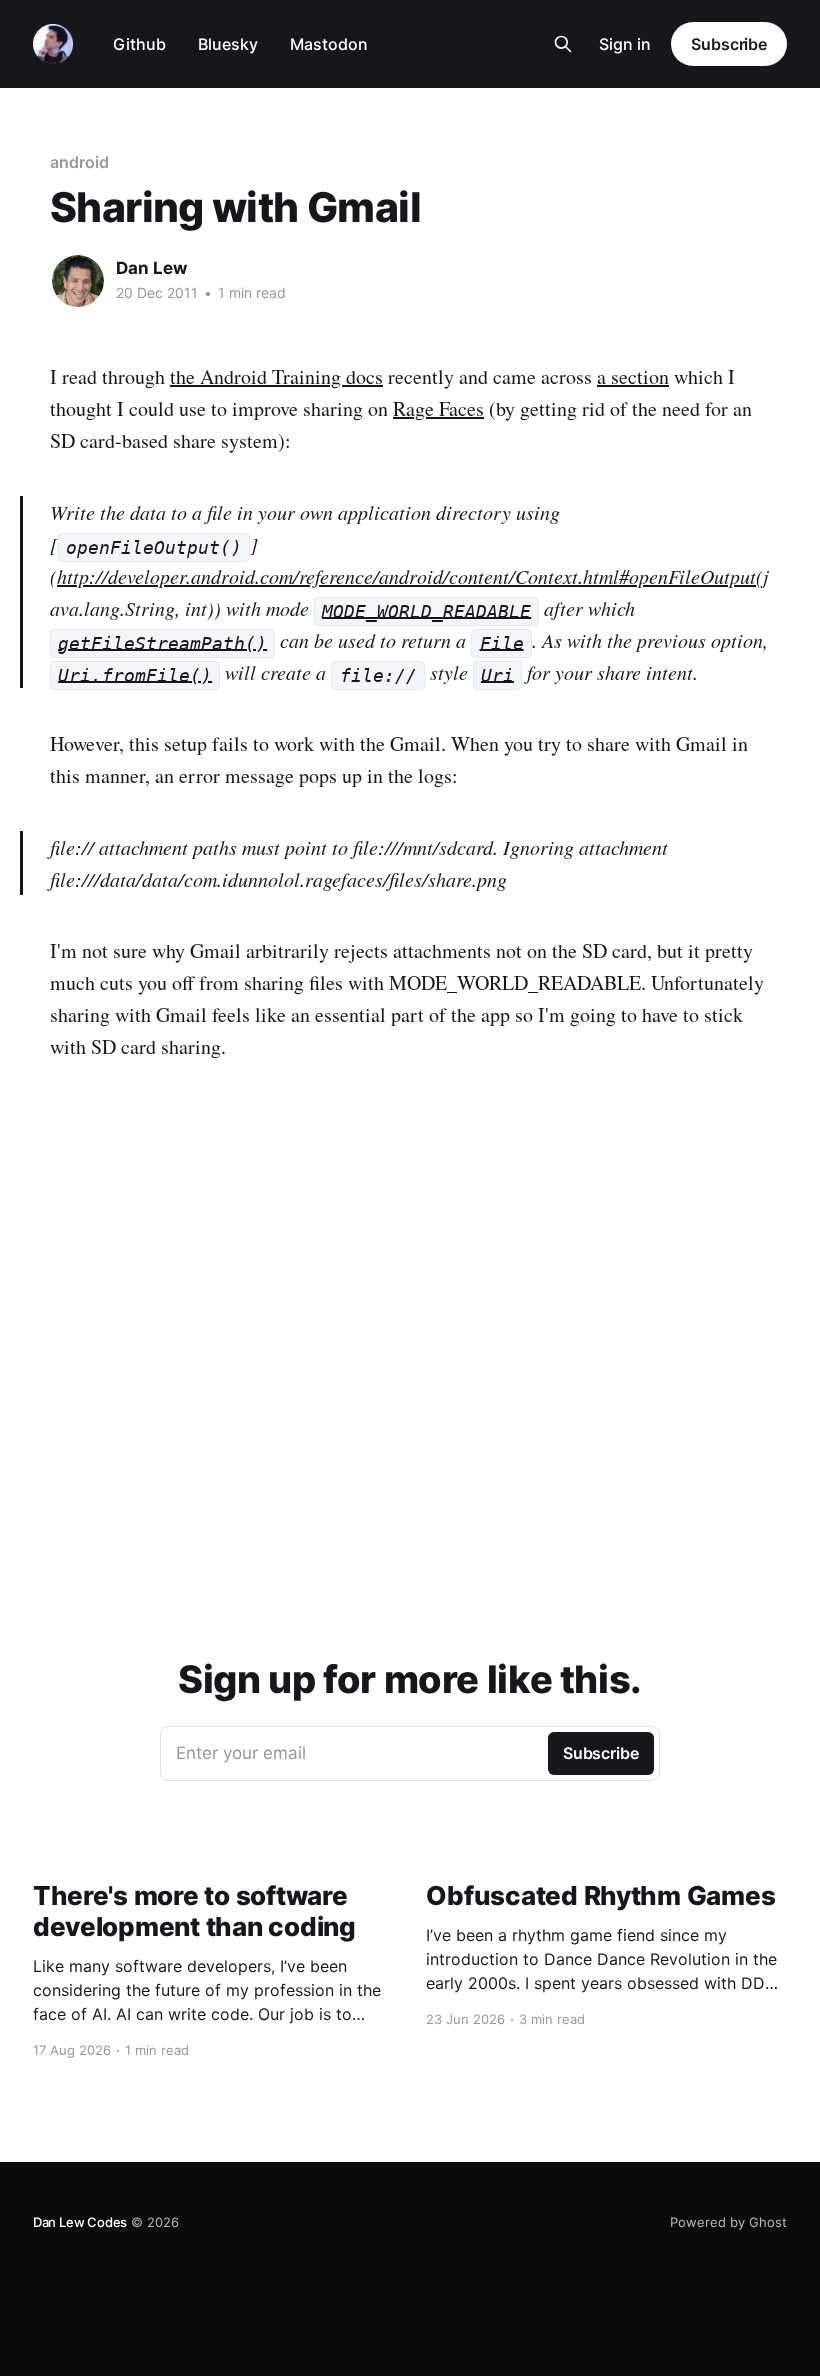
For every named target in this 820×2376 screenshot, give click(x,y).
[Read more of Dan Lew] (78, 281)
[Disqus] (410, 1343)
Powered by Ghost (728, 2222)
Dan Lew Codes (80, 2222)
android (79, 162)
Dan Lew (151, 268)
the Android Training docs (276, 376)
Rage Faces (438, 408)
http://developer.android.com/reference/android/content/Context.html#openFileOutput (406, 576)
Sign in (625, 44)
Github (139, 44)
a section (633, 376)
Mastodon (329, 44)
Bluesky (228, 44)
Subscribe (729, 44)
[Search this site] (563, 44)
